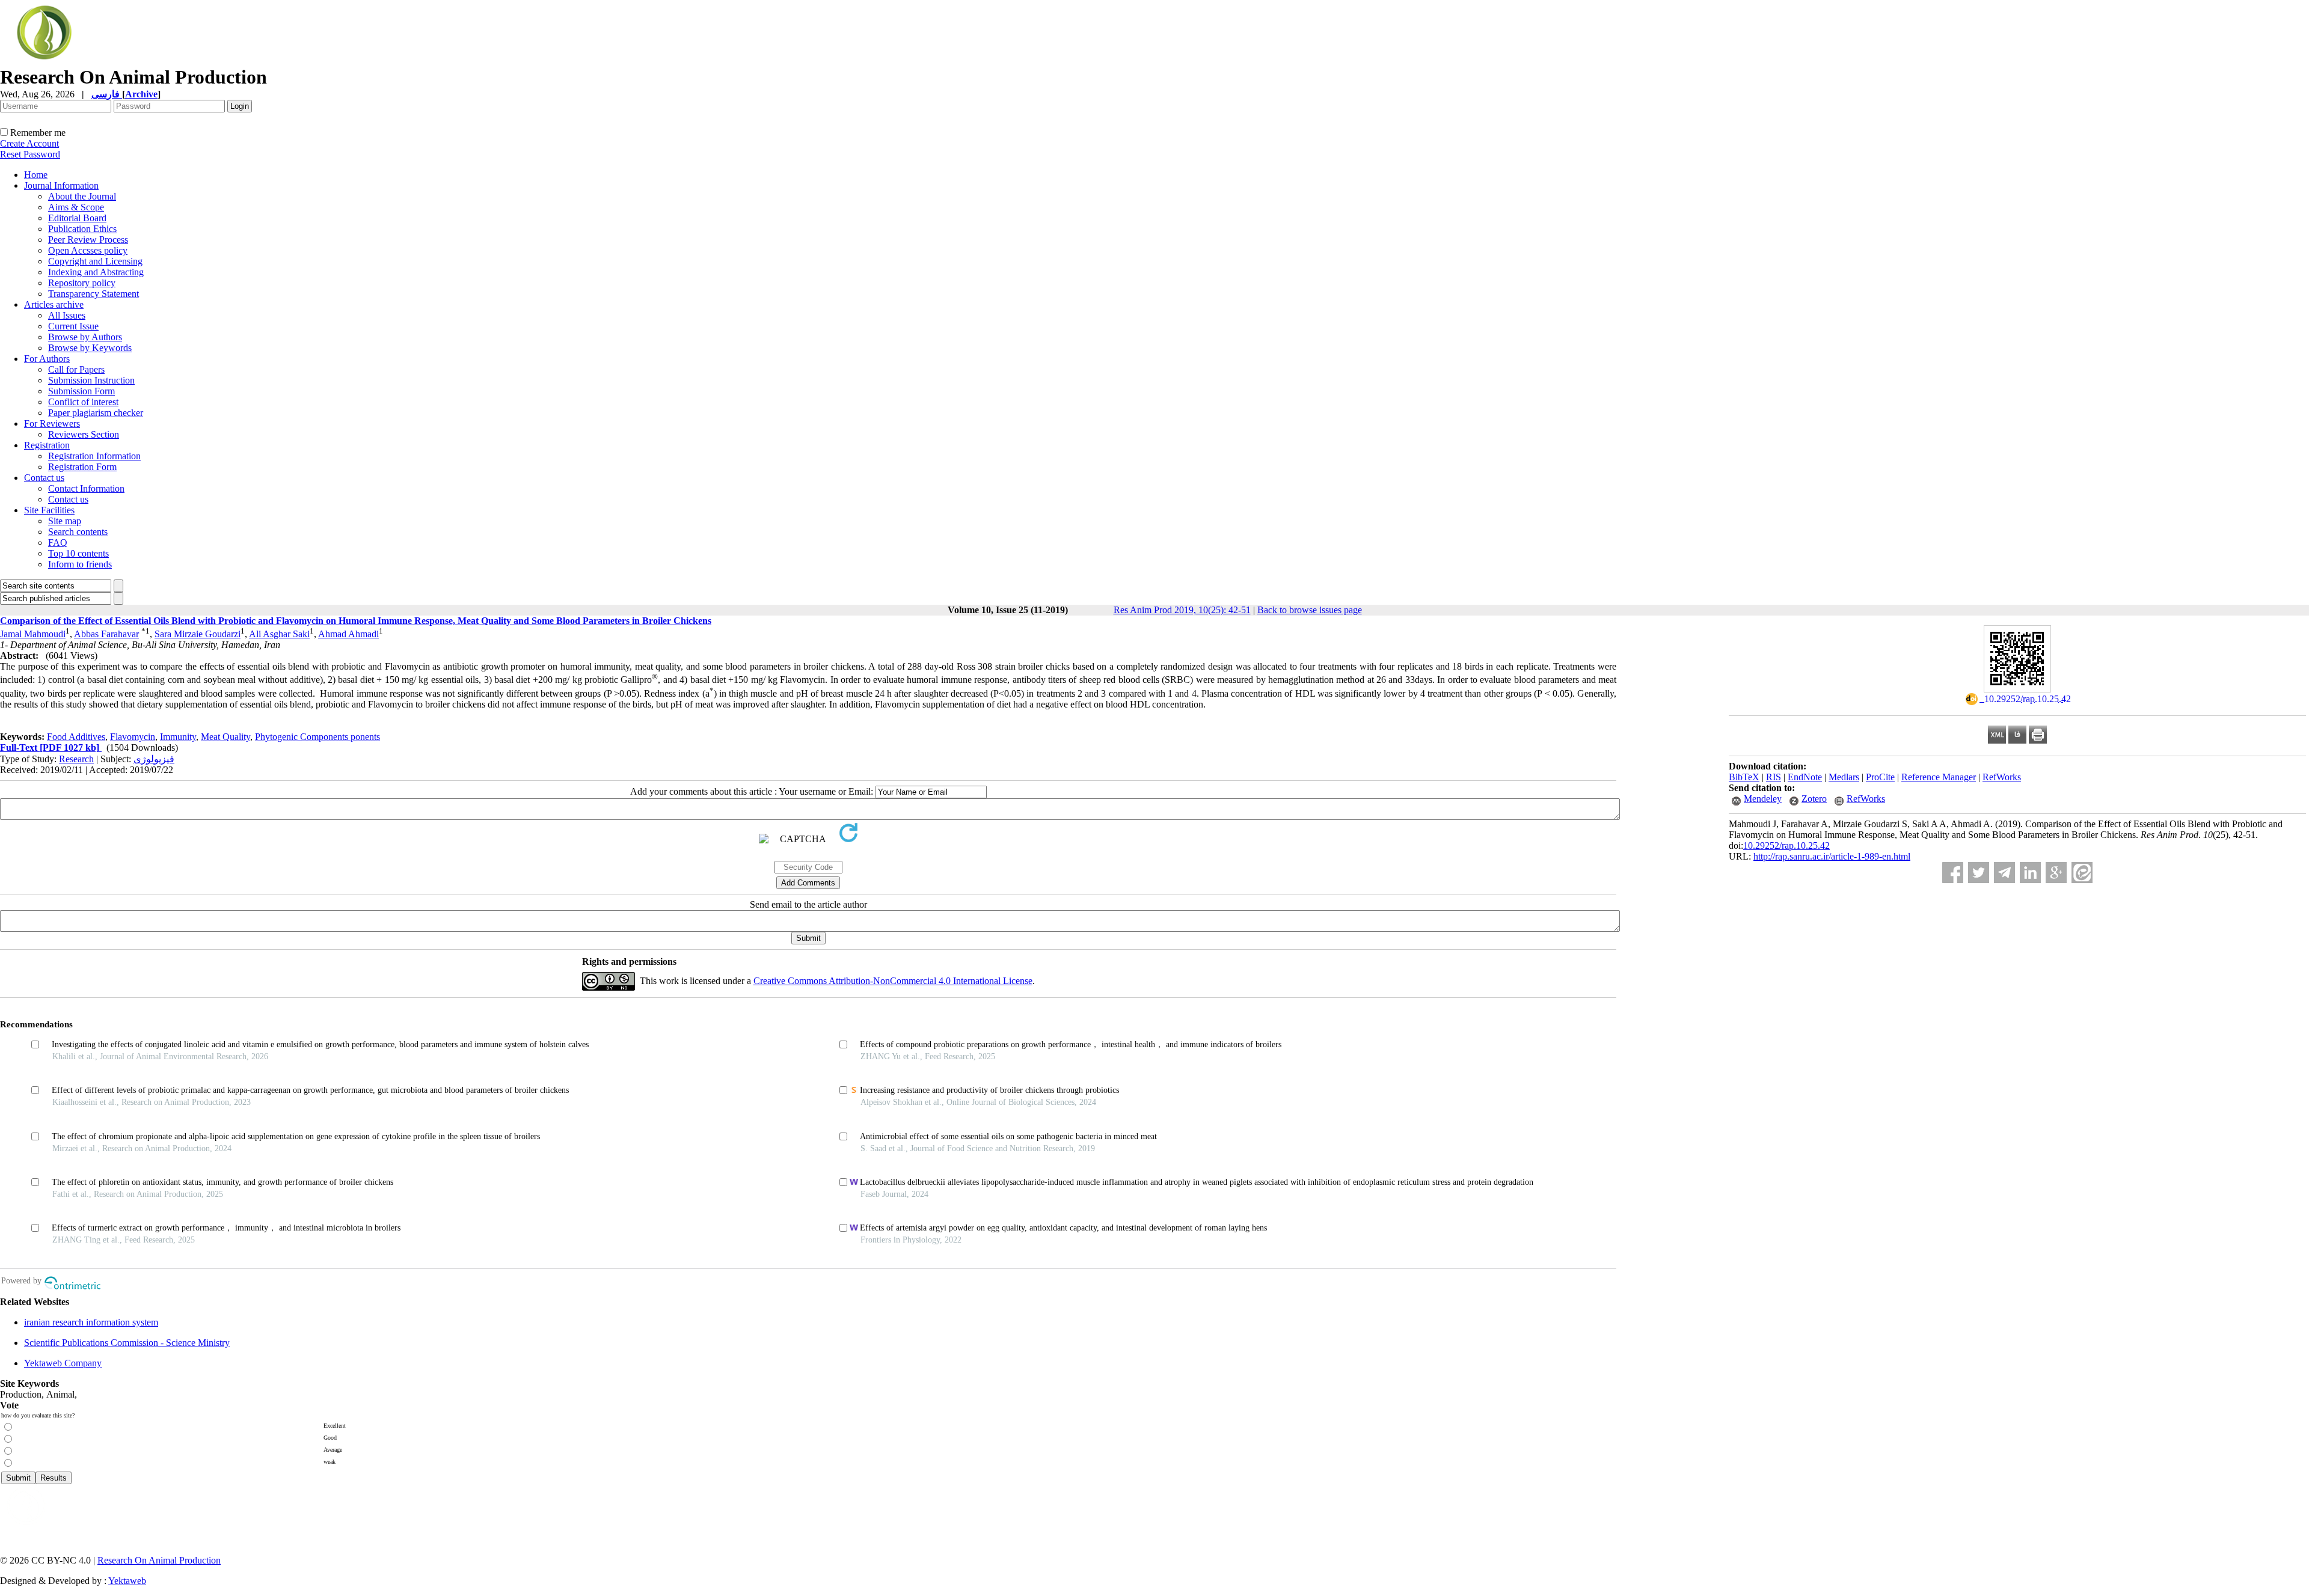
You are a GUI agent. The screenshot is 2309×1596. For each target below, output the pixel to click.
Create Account (29, 143)
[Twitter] (1979, 873)
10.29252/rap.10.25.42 (1786, 845)
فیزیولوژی (154, 759)
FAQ (58, 543)
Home (36, 175)
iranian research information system (91, 1322)
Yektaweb (127, 1581)
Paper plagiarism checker (96, 413)
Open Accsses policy (88, 250)
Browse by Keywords (90, 348)
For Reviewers (52, 423)
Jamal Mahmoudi (33, 634)
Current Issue (73, 326)
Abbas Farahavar (106, 634)
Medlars (1844, 777)
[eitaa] (2082, 873)
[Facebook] (1953, 873)
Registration (47, 445)
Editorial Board (77, 218)
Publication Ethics (82, 229)
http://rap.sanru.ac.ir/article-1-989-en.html (1832, 856)
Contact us (44, 478)
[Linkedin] (2030, 873)
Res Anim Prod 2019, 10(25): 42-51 (1182, 610)
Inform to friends (80, 564)
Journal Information (61, 185)
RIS (1774, 777)
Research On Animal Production (159, 1560)
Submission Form (81, 391)
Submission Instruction (91, 380)
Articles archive (54, 304)
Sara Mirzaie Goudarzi (198, 634)
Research (76, 759)
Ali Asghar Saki (279, 634)
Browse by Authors (85, 337)
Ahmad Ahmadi (348, 634)
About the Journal (82, 196)
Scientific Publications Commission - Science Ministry (127, 1343)
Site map (65, 521)
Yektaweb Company (63, 1363)
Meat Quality (225, 737)
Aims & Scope (76, 207)
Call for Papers (76, 369)
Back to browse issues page (1310, 610)
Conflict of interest (83, 402)
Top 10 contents (78, 553)
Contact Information (86, 488)
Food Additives (76, 737)
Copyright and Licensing (95, 261)
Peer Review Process (88, 240)
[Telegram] (2004, 873)
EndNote (1805, 777)
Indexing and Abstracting (96, 272)
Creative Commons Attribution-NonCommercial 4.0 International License (893, 981)
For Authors (47, 359)
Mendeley (1763, 799)
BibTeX (1744, 777)
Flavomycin (133, 737)
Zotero (1814, 799)
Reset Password (30, 154)
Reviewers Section (84, 434)
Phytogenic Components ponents (317, 737)
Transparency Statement (94, 294)
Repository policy (82, 283)
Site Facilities (49, 510)
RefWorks (2002, 777)
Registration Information (94, 456)
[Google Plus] (2056, 873)
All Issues (67, 315)
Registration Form (82, 467)
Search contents (78, 532)
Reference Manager (1939, 777)
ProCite (1880, 777)
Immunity (178, 737)
